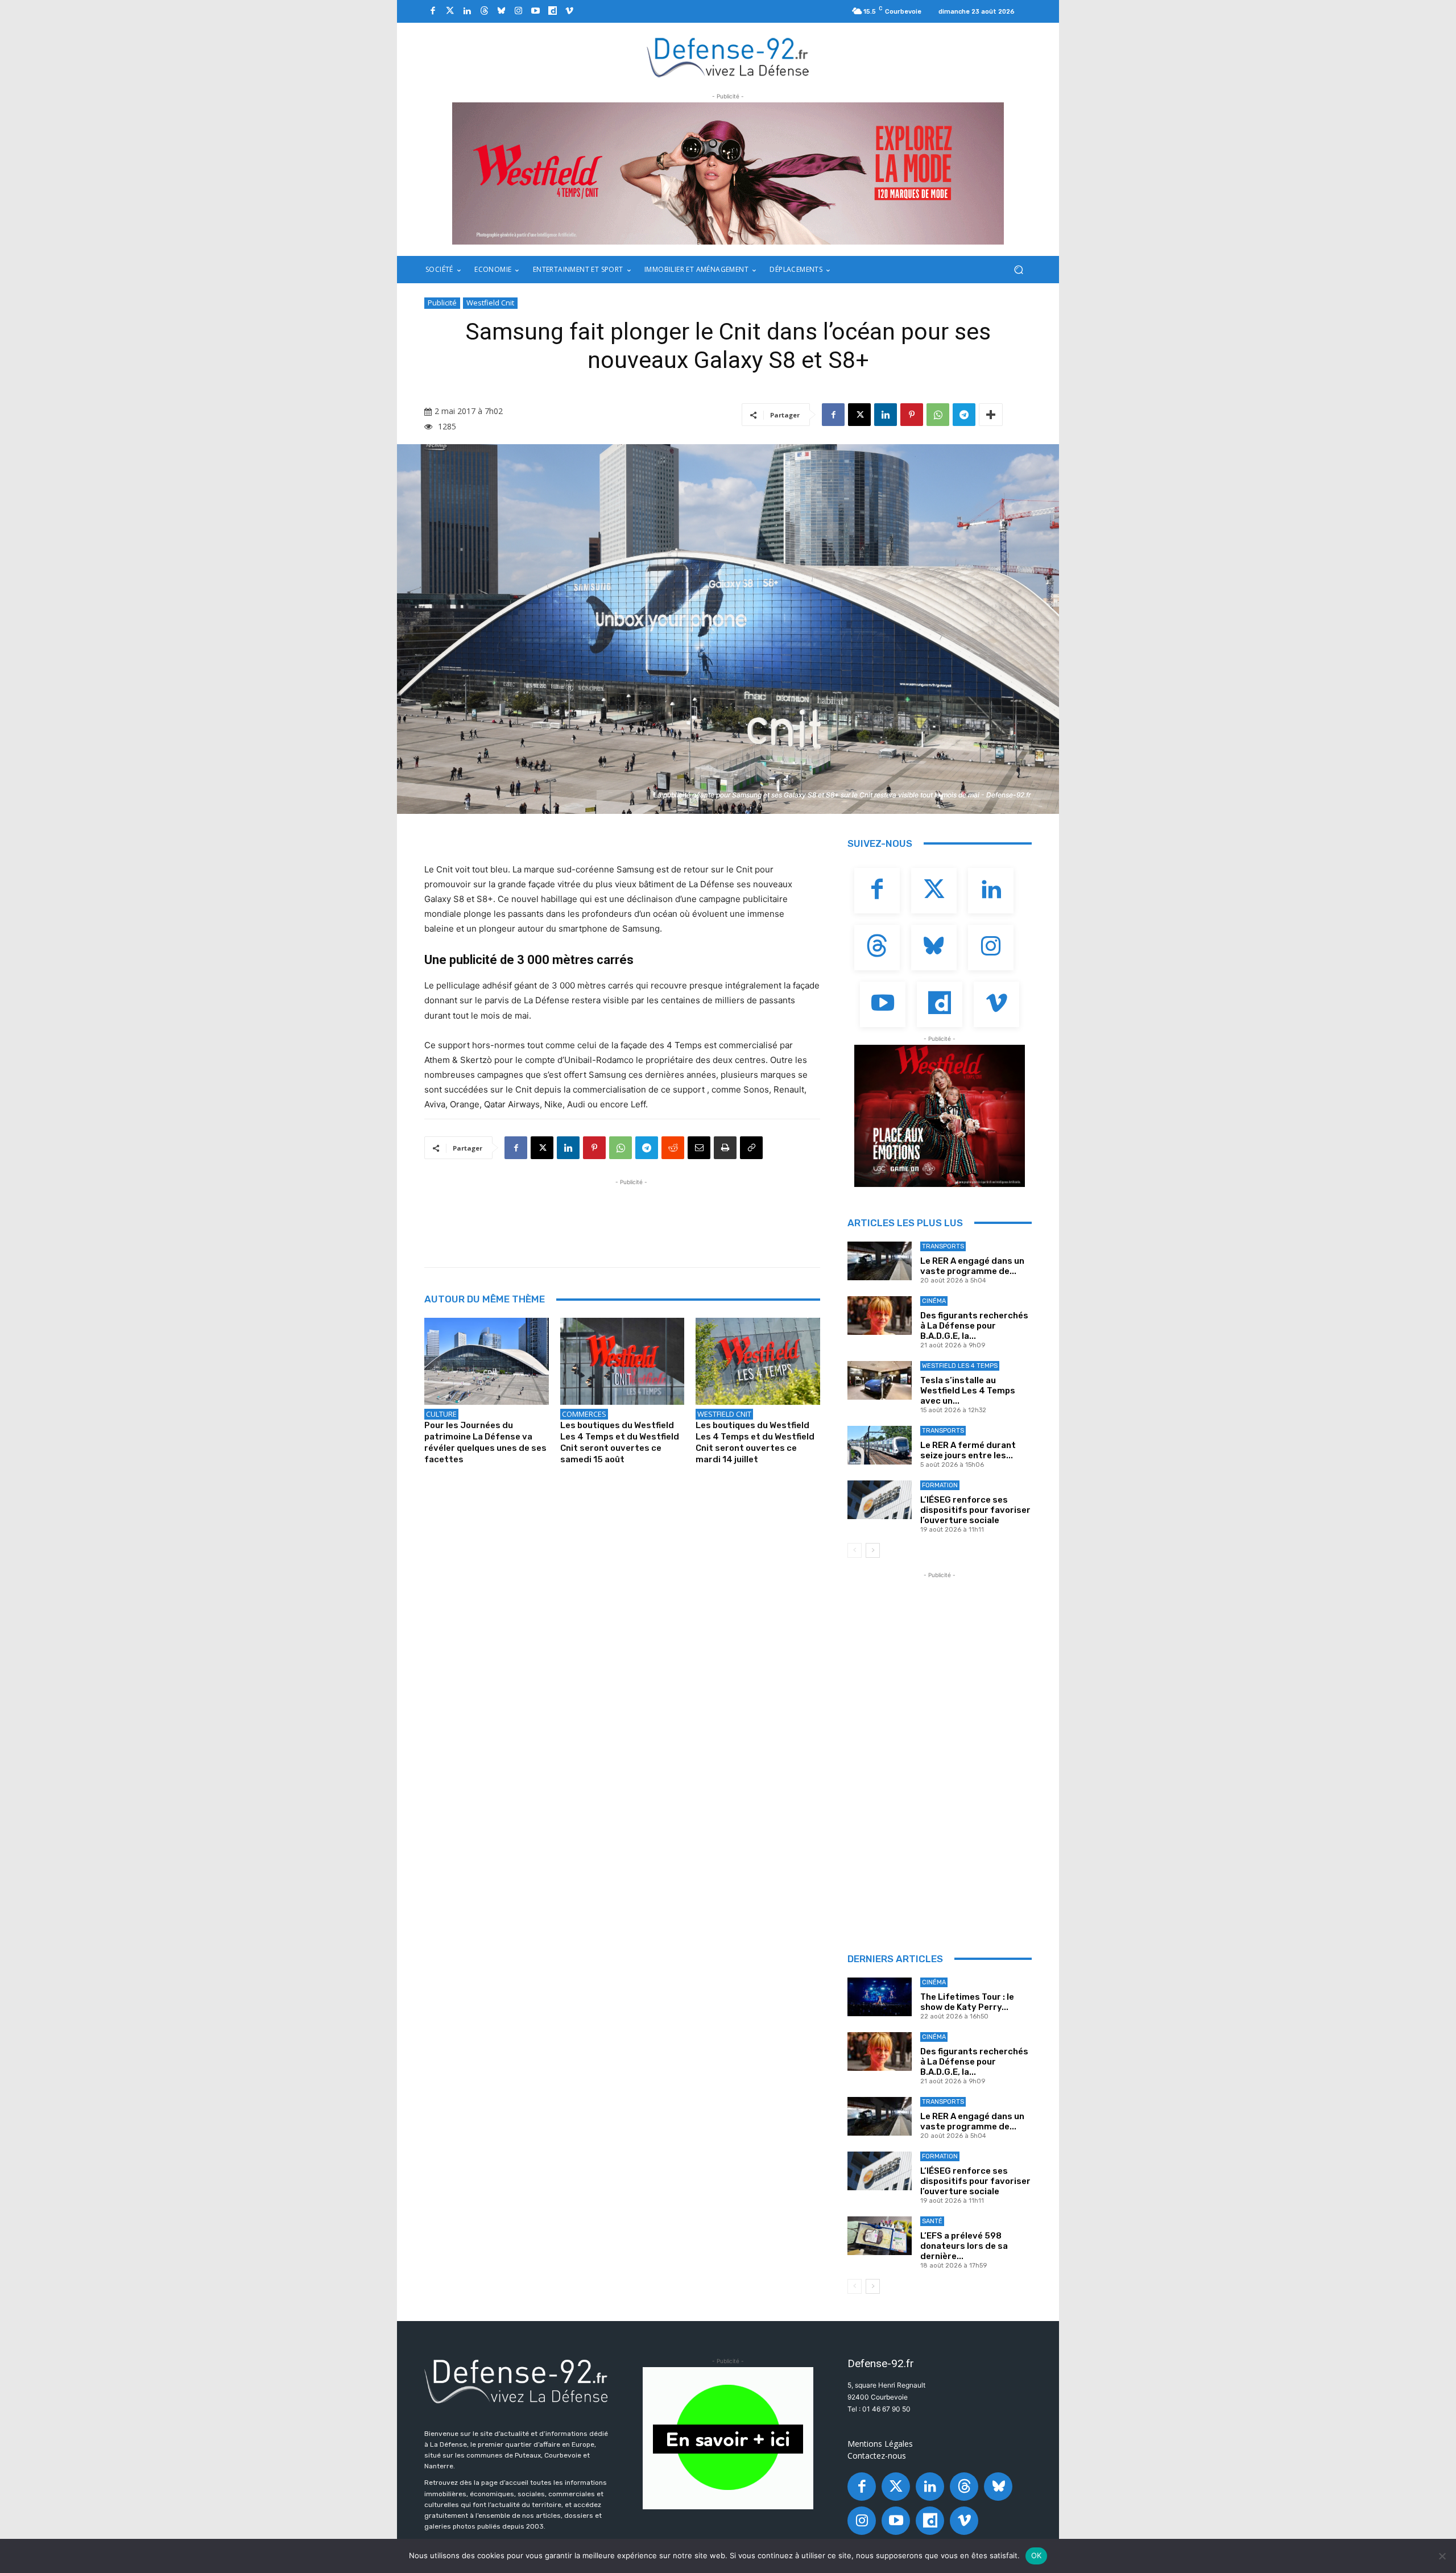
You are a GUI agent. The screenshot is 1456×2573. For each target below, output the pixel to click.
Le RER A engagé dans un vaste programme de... (972, 1266)
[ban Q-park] (728, 2438)
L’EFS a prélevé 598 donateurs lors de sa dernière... (964, 2246)
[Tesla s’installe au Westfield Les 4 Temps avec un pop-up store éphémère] (880, 1380)
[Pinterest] (912, 415)
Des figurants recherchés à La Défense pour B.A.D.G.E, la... (974, 1326)
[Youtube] (535, 11)
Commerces (584, 1414)
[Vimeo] (569, 11)
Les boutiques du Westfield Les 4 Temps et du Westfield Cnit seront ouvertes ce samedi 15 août (620, 1442)
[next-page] (873, 1550)
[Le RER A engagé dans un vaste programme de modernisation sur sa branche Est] (880, 1261)
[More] (991, 415)
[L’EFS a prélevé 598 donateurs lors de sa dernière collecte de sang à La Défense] (880, 2236)
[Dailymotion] (552, 11)
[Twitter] (450, 11)
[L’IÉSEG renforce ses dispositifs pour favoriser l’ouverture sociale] (880, 1500)
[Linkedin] (467, 11)
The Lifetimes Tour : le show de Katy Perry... (967, 2002)
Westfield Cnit (490, 303)
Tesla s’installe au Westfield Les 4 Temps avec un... (968, 1391)
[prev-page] (855, 1550)
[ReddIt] (673, 1148)
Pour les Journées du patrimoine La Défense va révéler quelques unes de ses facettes (485, 1442)
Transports (943, 1246)
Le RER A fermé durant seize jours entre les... (968, 1450)
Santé (932, 2221)
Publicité (442, 303)
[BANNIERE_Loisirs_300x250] (940, 1116)
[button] (1018, 270)
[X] (859, 415)
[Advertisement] (631, 1214)
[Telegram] (964, 415)
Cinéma (934, 1301)
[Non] (1442, 2556)
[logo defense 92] (728, 57)
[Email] (699, 1148)
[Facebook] (433, 11)
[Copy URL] (751, 1148)
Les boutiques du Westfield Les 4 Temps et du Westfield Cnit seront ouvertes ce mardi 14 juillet (755, 1442)
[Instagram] (518, 11)
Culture (441, 1414)
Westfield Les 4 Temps (960, 1366)
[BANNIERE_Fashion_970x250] (728, 173)
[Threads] (484, 11)
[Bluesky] (501, 11)
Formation (940, 1485)
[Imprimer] (725, 1148)
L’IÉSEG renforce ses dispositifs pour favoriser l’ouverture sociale (975, 1510)
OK (1037, 2555)
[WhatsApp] (938, 415)
